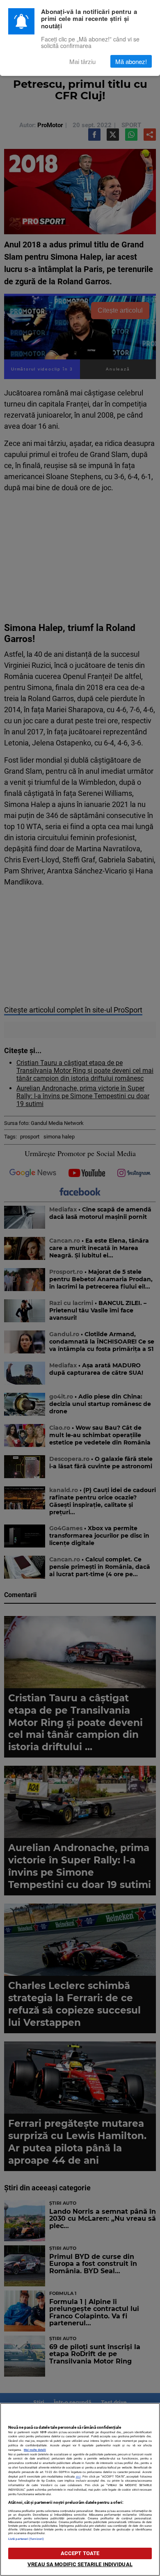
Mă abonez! (131, 61)
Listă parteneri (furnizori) (26, 2539)
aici (78, 2477)
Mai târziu (82, 61)
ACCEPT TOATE (80, 2553)
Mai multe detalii (35, 2450)
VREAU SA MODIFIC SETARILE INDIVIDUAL (80, 2564)
